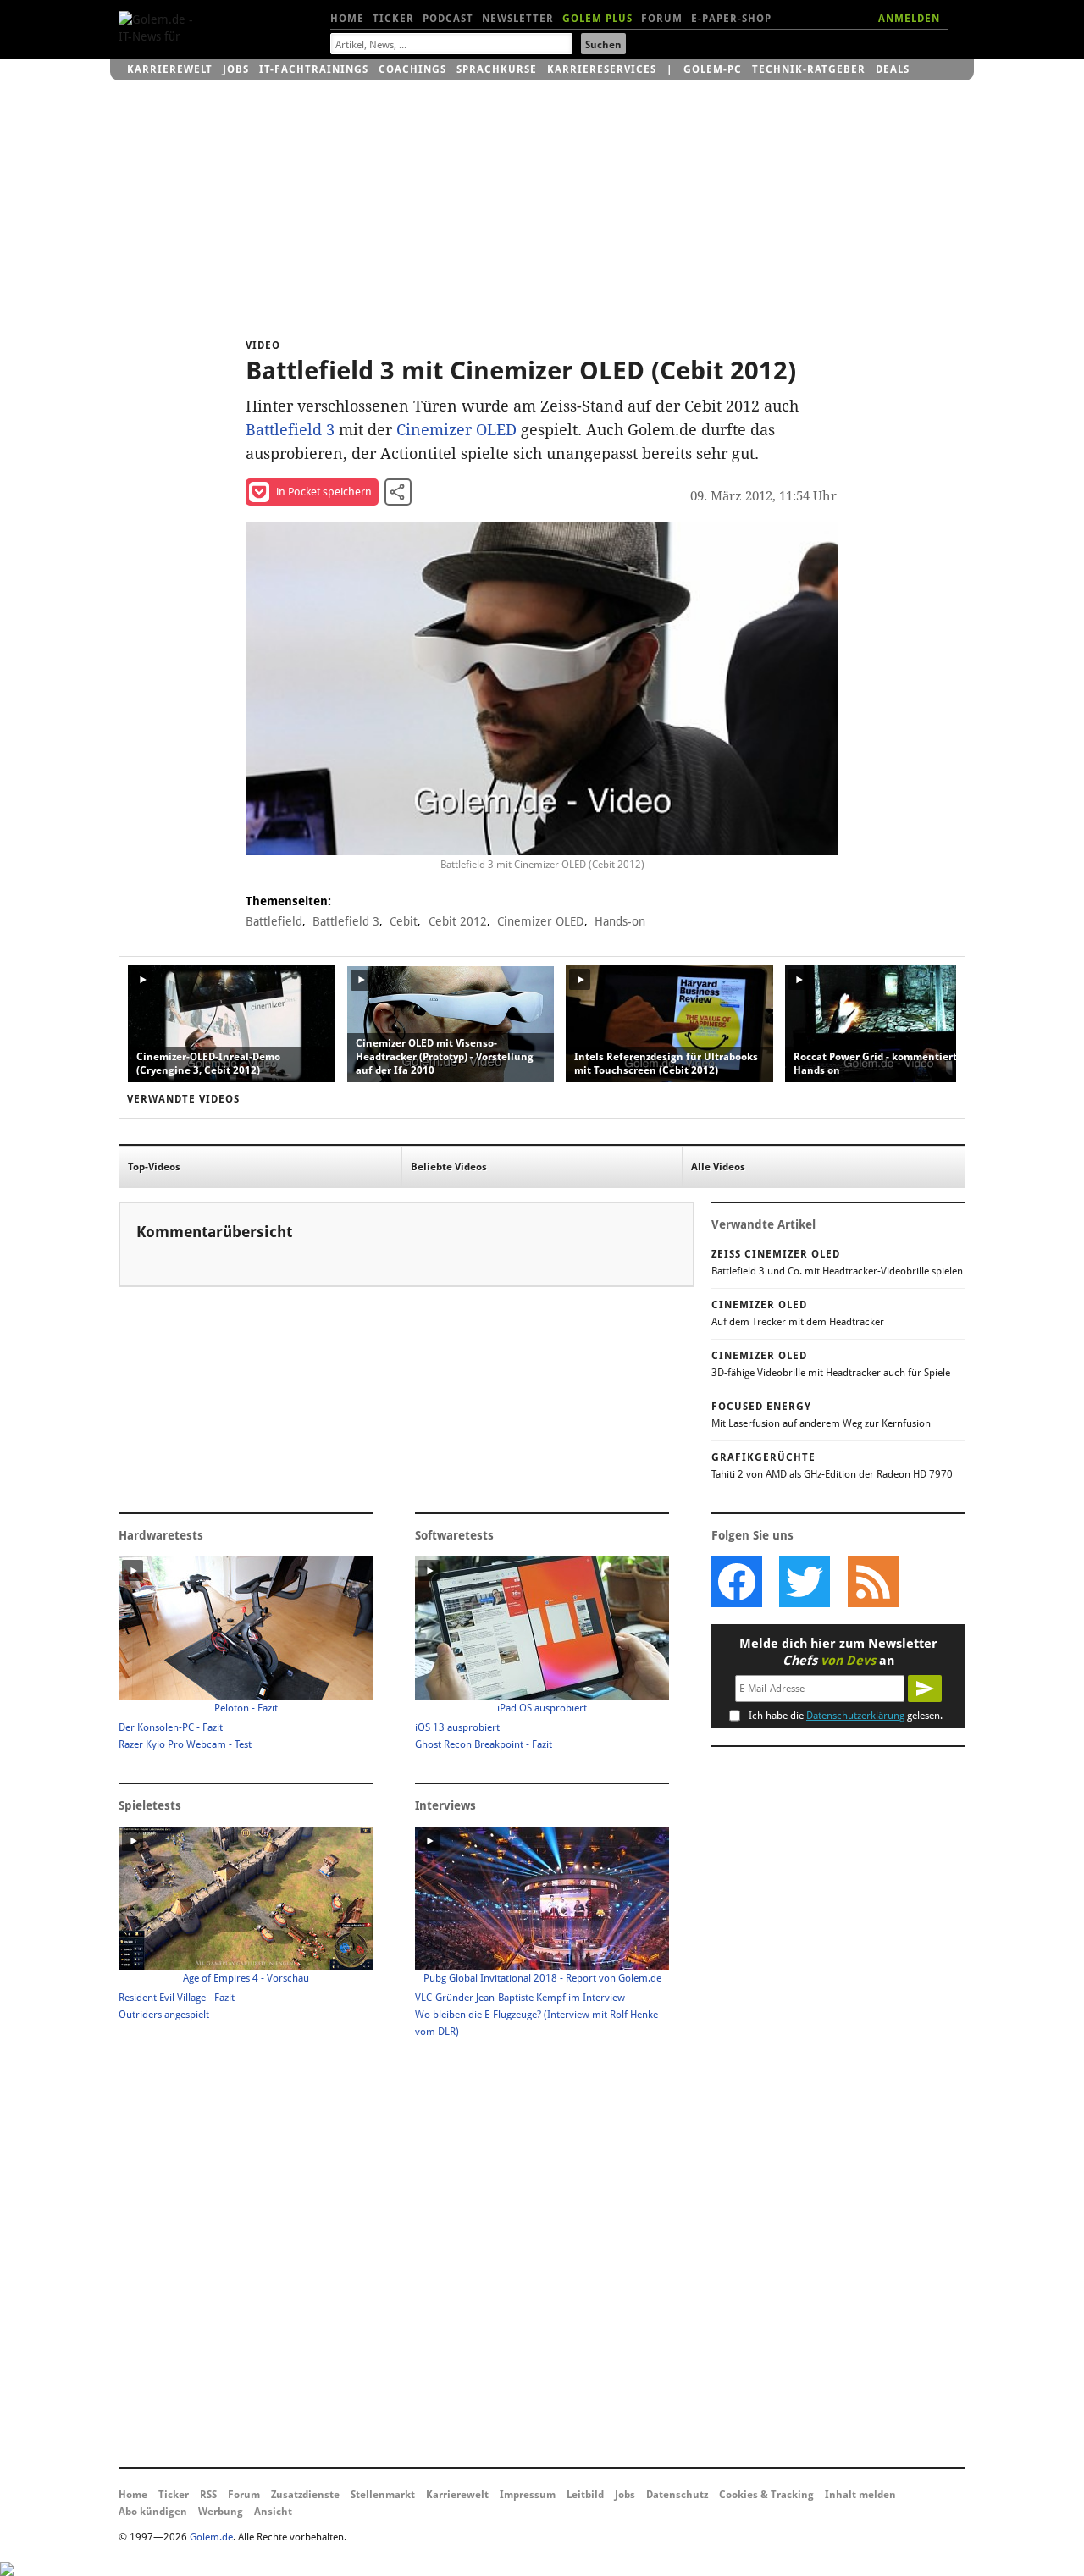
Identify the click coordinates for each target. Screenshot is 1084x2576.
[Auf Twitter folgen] (805, 1582)
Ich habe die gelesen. (846, 1716)
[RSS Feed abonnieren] (872, 1582)
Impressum (528, 2495)
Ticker (393, 19)
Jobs (236, 69)
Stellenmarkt (383, 2495)
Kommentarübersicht (214, 1232)
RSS (208, 2495)
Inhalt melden (860, 2495)
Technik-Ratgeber (809, 69)
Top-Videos (154, 1167)
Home (347, 19)
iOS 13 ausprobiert (457, 1727)
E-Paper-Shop (731, 19)
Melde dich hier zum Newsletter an (838, 1652)
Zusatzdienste (305, 2495)
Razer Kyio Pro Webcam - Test (185, 1744)
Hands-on (620, 921)
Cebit (404, 921)
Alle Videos (718, 1167)
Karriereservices (602, 69)
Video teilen (398, 492)
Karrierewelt (170, 69)
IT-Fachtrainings (314, 69)
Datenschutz (677, 2495)
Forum (662, 19)
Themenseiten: (288, 901)
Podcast (448, 19)
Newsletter (518, 19)
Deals (893, 69)
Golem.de (211, 2537)
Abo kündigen (153, 2512)
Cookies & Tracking (766, 2495)
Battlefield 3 (290, 430)
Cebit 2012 (458, 921)
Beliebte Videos (449, 1167)
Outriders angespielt (164, 2015)
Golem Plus (597, 19)
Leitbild (585, 2495)
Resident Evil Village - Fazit (177, 1998)
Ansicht (273, 2512)
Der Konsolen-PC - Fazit (171, 1727)
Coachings (412, 69)
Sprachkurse (497, 69)
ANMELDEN (909, 19)
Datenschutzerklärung (855, 1716)
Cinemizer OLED (456, 430)
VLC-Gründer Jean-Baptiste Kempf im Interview (520, 1998)
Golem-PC (713, 69)
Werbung (221, 2512)
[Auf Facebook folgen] (737, 1582)
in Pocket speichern (324, 492)
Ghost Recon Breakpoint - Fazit (484, 1744)
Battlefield (274, 921)
